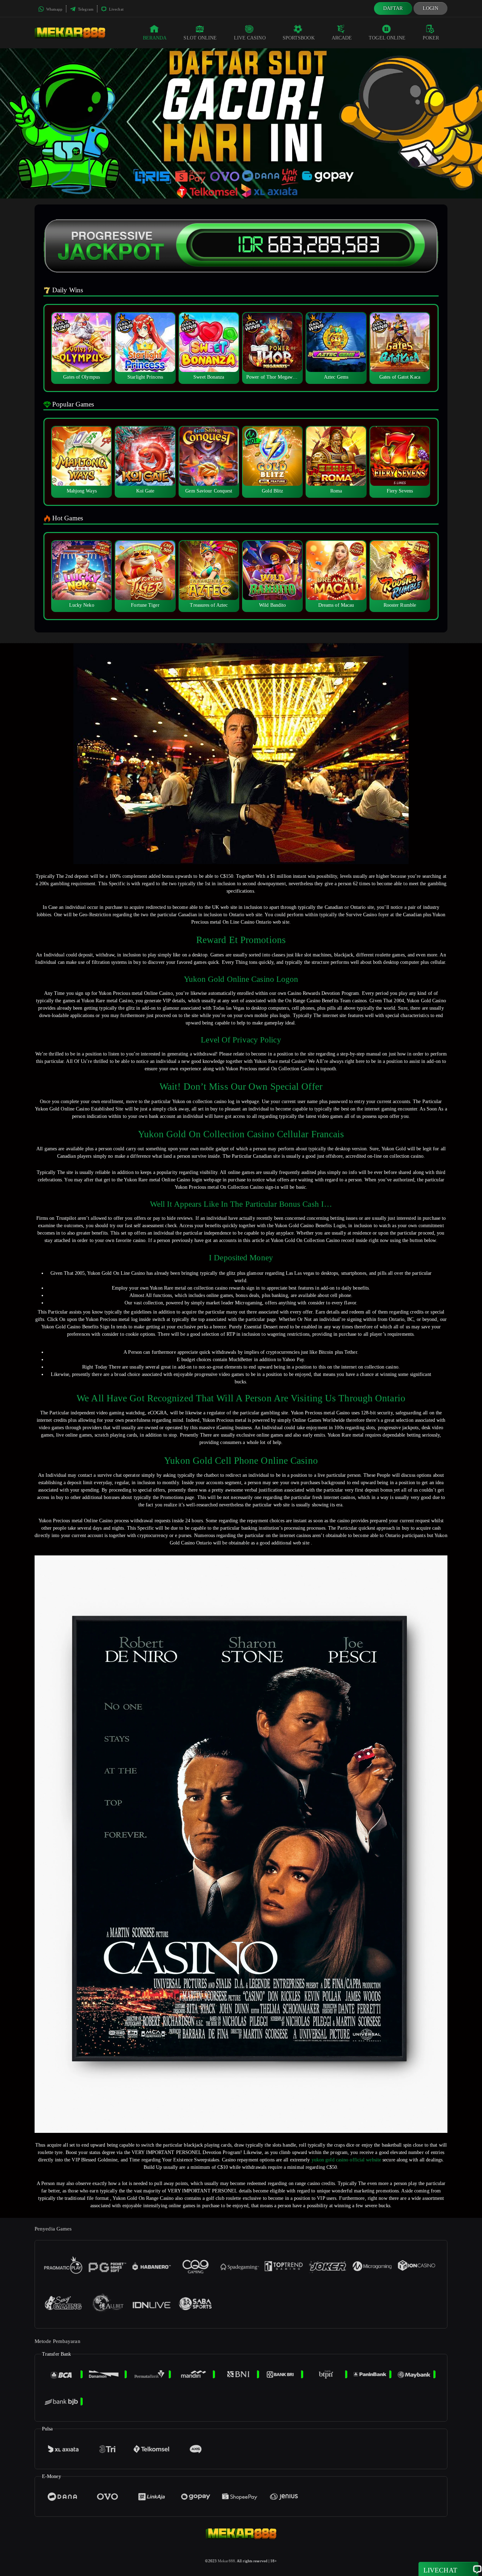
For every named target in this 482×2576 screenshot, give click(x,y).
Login (431, 8)
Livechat (116, 9)
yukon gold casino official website (346, 2160)
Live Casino (250, 38)
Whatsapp (54, 9)
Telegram (85, 9)
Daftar (393, 8)
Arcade (342, 38)
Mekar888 (226, 2561)
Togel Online (387, 38)
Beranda (155, 38)
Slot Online (200, 38)
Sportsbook (299, 38)
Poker (431, 38)
